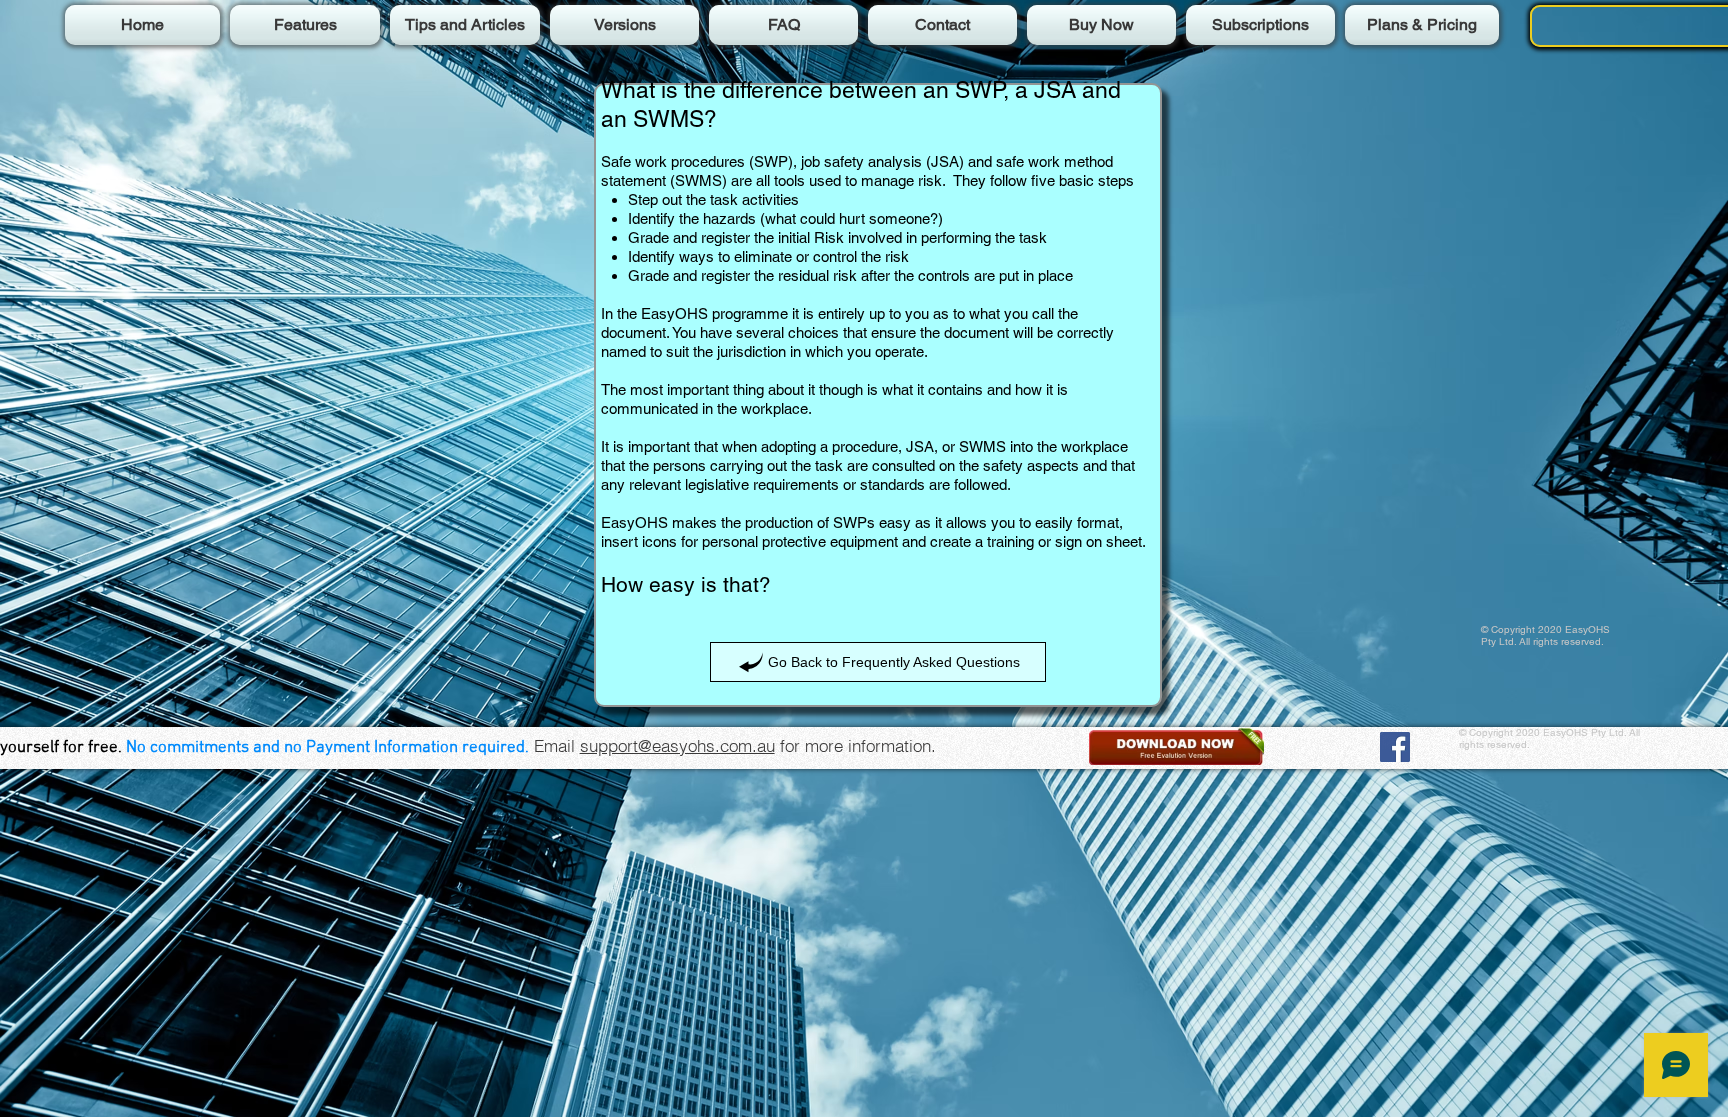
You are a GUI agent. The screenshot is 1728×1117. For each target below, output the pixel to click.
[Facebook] (1395, 747)
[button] (1176, 746)
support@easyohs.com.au (677, 745)
